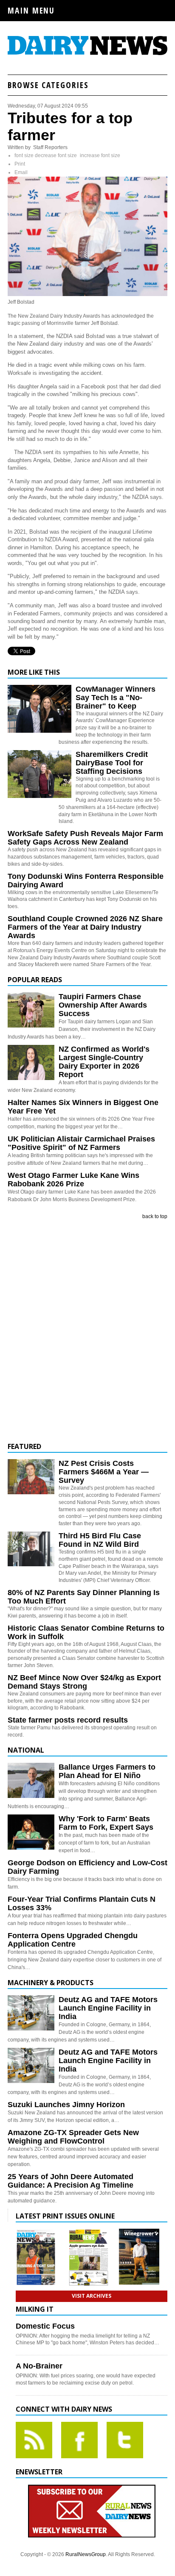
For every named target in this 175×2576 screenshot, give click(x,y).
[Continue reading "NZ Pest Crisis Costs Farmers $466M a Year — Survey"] (31, 1477)
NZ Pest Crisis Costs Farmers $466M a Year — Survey (104, 1472)
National (26, 1750)
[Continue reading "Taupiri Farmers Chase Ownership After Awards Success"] (31, 1010)
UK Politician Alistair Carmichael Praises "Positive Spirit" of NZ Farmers (81, 1143)
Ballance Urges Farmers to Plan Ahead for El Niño (107, 1771)
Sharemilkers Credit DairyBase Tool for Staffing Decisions (112, 763)
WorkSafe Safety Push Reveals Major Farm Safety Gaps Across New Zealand (85, 838)
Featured (24, 1446)
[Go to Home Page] (87, 54)
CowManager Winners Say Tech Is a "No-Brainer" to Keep (116, 698)
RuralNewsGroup (86, 2554)
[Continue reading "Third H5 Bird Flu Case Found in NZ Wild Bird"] (31, 1549)
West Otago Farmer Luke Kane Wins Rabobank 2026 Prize (73, 1180)
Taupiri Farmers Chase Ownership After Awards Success (103, 1005)
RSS (34, 2440)
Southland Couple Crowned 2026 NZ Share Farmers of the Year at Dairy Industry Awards (85, 927)
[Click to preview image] (87, 294)
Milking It (35, 2309)
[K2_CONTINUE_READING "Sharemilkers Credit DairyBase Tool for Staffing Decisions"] (40, 796)
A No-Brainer (39, 2366)
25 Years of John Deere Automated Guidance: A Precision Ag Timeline (71, 2181)
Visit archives (92, 2296)
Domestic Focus (45, 2326)
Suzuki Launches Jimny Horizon (66, 2105)
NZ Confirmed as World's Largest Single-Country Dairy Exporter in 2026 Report (104, 1062)
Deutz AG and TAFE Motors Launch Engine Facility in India (108, 2008)
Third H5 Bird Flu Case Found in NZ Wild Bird (100, 1540)
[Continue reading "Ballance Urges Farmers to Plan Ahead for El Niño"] (31, 1780)
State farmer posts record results (68, 1720)
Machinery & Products (51, 1983)
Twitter (125, 2440)
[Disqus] (87, 1331)
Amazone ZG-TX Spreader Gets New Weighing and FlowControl (73, 2137)
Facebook (79, 2440)
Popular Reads (35, 980)
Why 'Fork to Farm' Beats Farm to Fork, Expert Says (106, 1823)
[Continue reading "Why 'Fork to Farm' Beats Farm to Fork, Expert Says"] (31, 1832)
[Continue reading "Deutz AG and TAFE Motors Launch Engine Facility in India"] (31, 2013)
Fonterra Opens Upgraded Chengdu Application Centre (73, 1940)
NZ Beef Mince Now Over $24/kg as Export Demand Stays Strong (84, 1682)
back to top (155, 1216)
